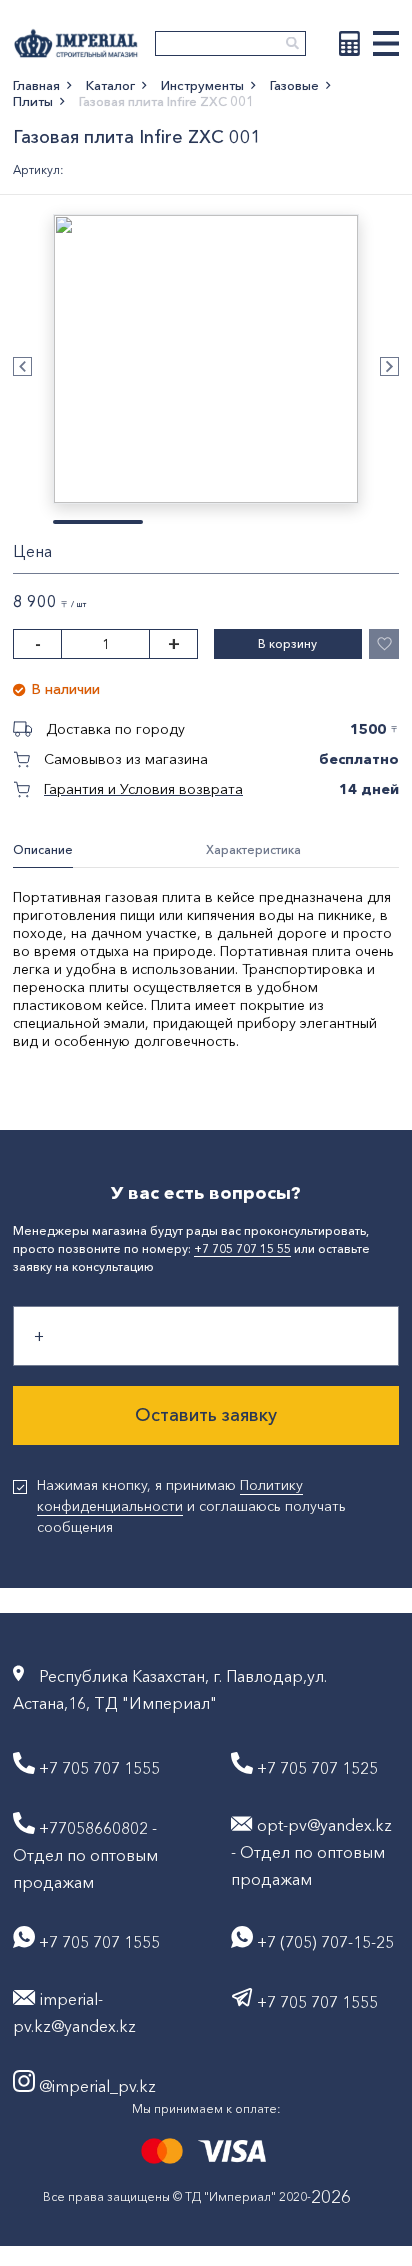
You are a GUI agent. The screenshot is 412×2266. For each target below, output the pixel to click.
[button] (22, 366)
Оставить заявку (206, 1415)
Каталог (110, 85)
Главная (36, 85)
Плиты (33, 101)
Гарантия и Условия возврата (143, 789)
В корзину (287, 643)
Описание (43, 849)
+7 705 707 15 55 (242, 1248)
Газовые (294, 85)
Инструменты (202, 85)
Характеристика (253, 849)
